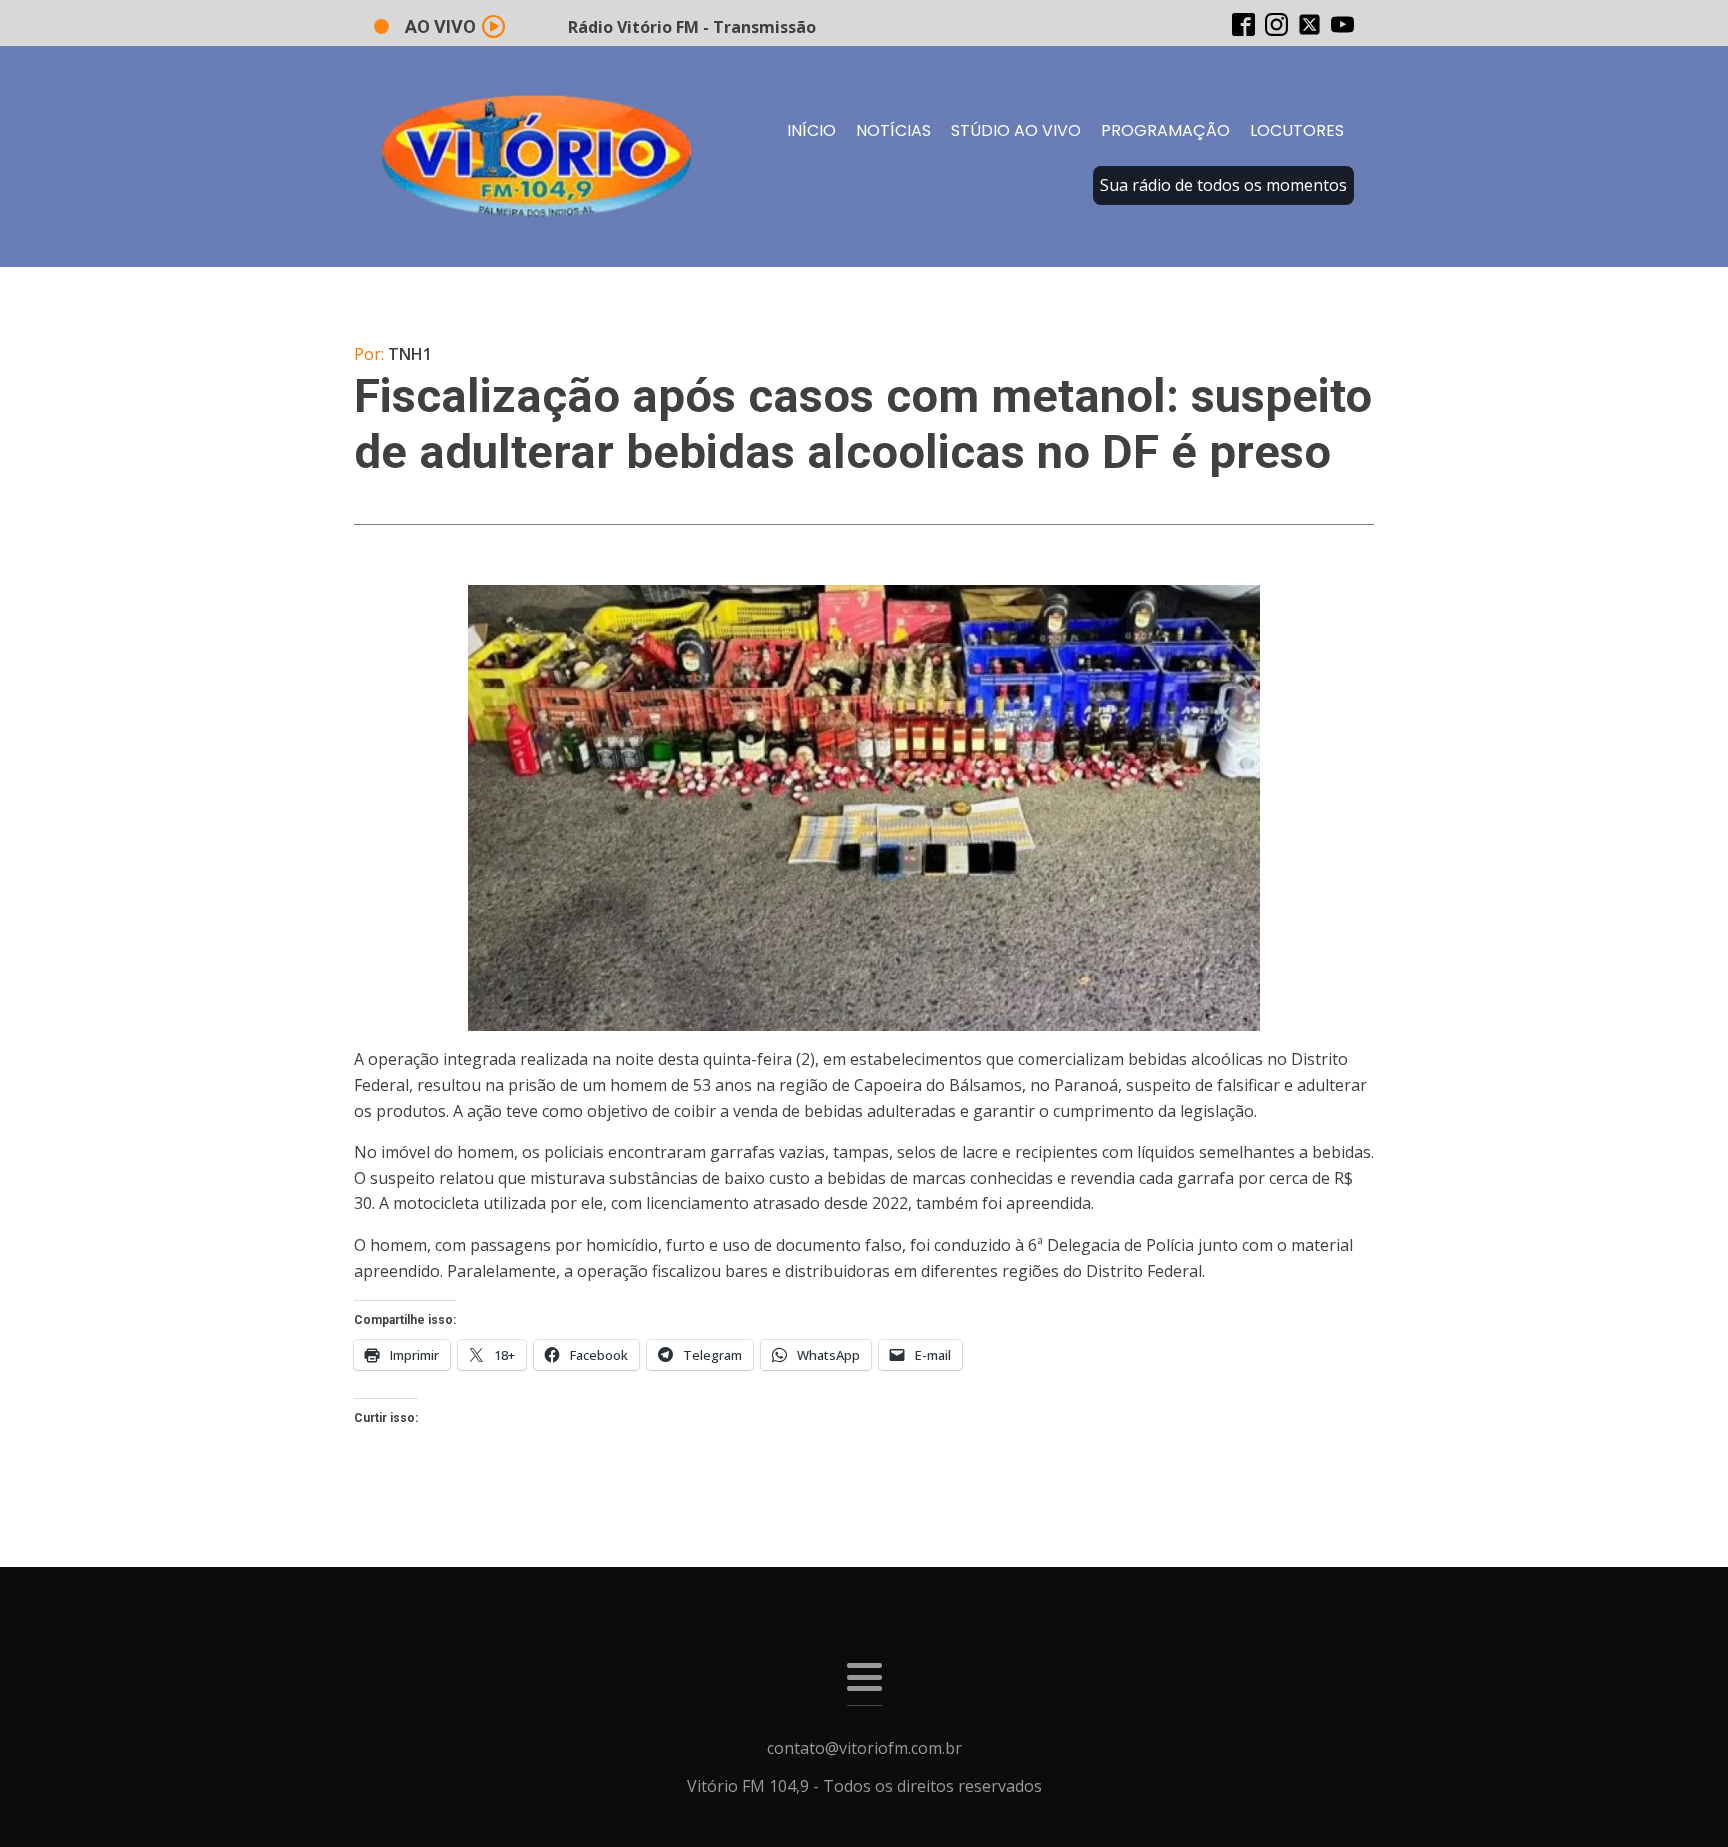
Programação (1165, 130)
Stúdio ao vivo (1016, 130)
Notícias (893, 130)
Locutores (1297, 130)
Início (811, 130)
